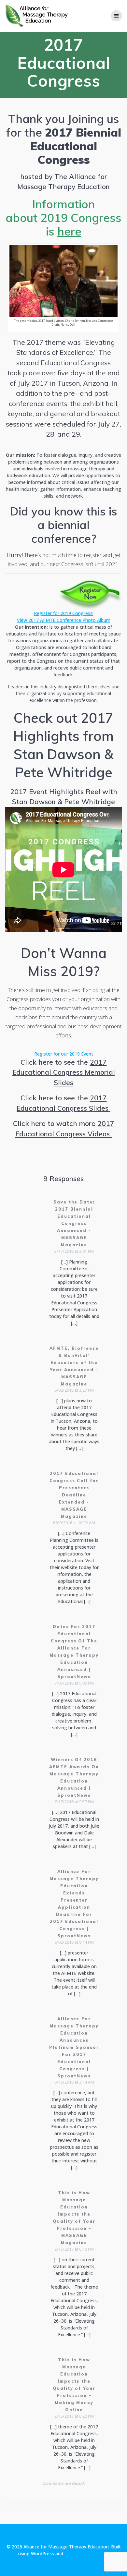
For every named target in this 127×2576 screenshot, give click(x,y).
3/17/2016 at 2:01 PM (74, 1251)
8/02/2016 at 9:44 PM (74, 1942)
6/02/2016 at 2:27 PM (74, 1390)
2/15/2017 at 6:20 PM (74, 2416)
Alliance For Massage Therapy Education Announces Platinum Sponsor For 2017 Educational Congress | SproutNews (74, 2047)
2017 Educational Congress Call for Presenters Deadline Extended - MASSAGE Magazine (74, 1495)
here (69, 231)
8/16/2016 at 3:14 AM (74, 2082)
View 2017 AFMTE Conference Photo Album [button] (64, 620)
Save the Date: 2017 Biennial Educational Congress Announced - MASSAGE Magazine (74, 1223)
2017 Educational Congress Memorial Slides (64, 1072)
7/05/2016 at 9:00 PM (74, 1683)
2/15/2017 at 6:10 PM (74, 2249)
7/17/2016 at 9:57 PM (74, 1802)
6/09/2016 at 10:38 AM (74, 1523)
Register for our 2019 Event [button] (64, 1054)
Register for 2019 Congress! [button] (64, 613)
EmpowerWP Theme (86, 2553)
